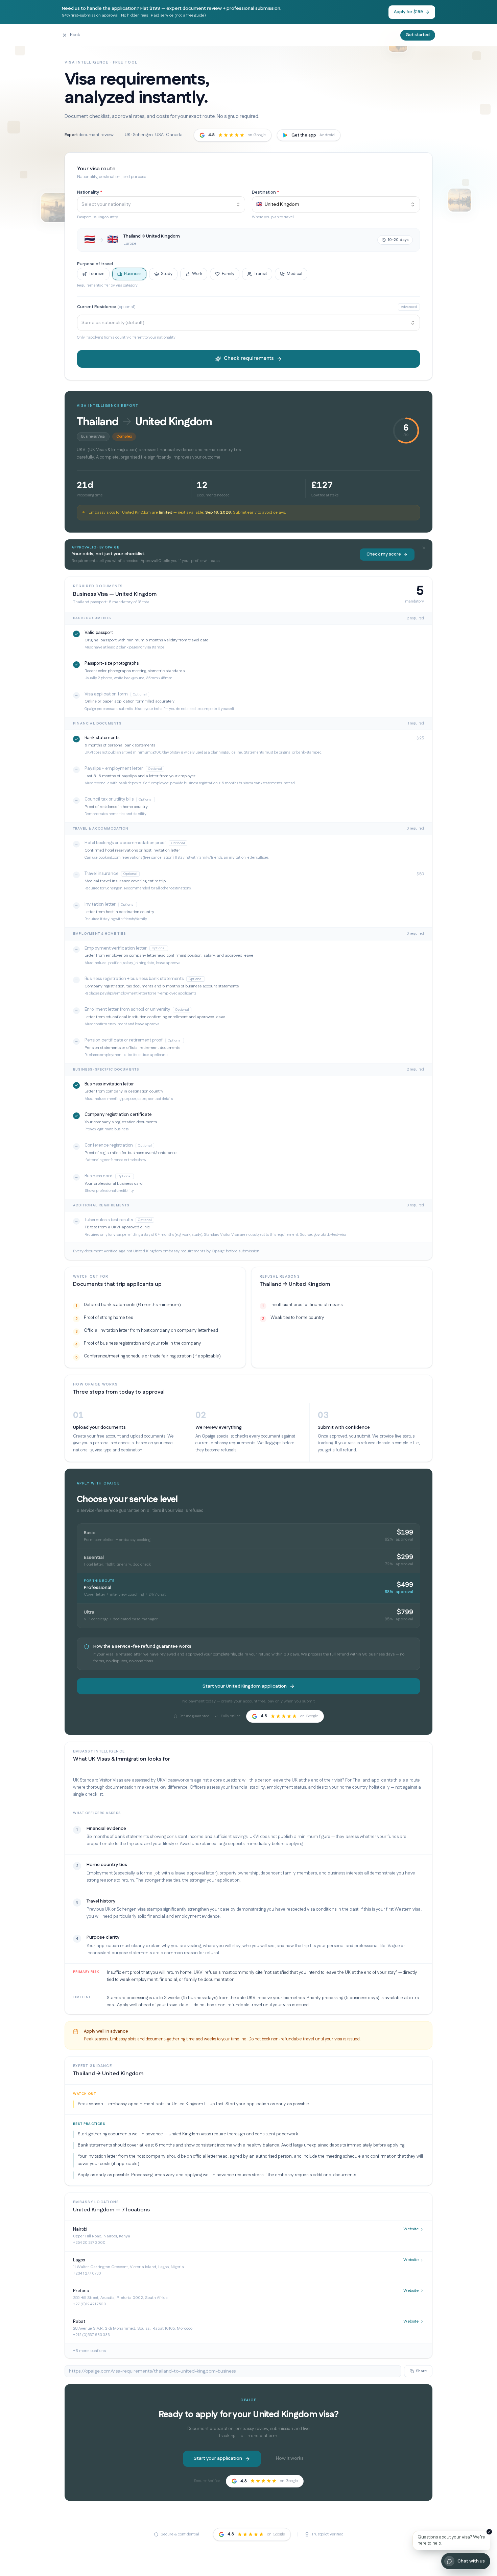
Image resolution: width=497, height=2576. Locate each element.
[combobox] (161, 204)
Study (167, 274)
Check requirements (249, 358)
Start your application (218, 2458)
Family (228, 274)
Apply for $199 (408, 12)
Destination (265, 192)
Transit (261, 274)
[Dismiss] (489, 2532)
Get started (418, 35)
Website (411, 2229)
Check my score (384, 554)
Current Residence (106, 307)
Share (421, 2371)
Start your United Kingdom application (245, 1686)
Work (197, 274)
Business (133, 274)
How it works (290, 2458)
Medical (294, 274)
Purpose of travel (95, 264)
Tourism (97, 274)
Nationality (90, 192)
